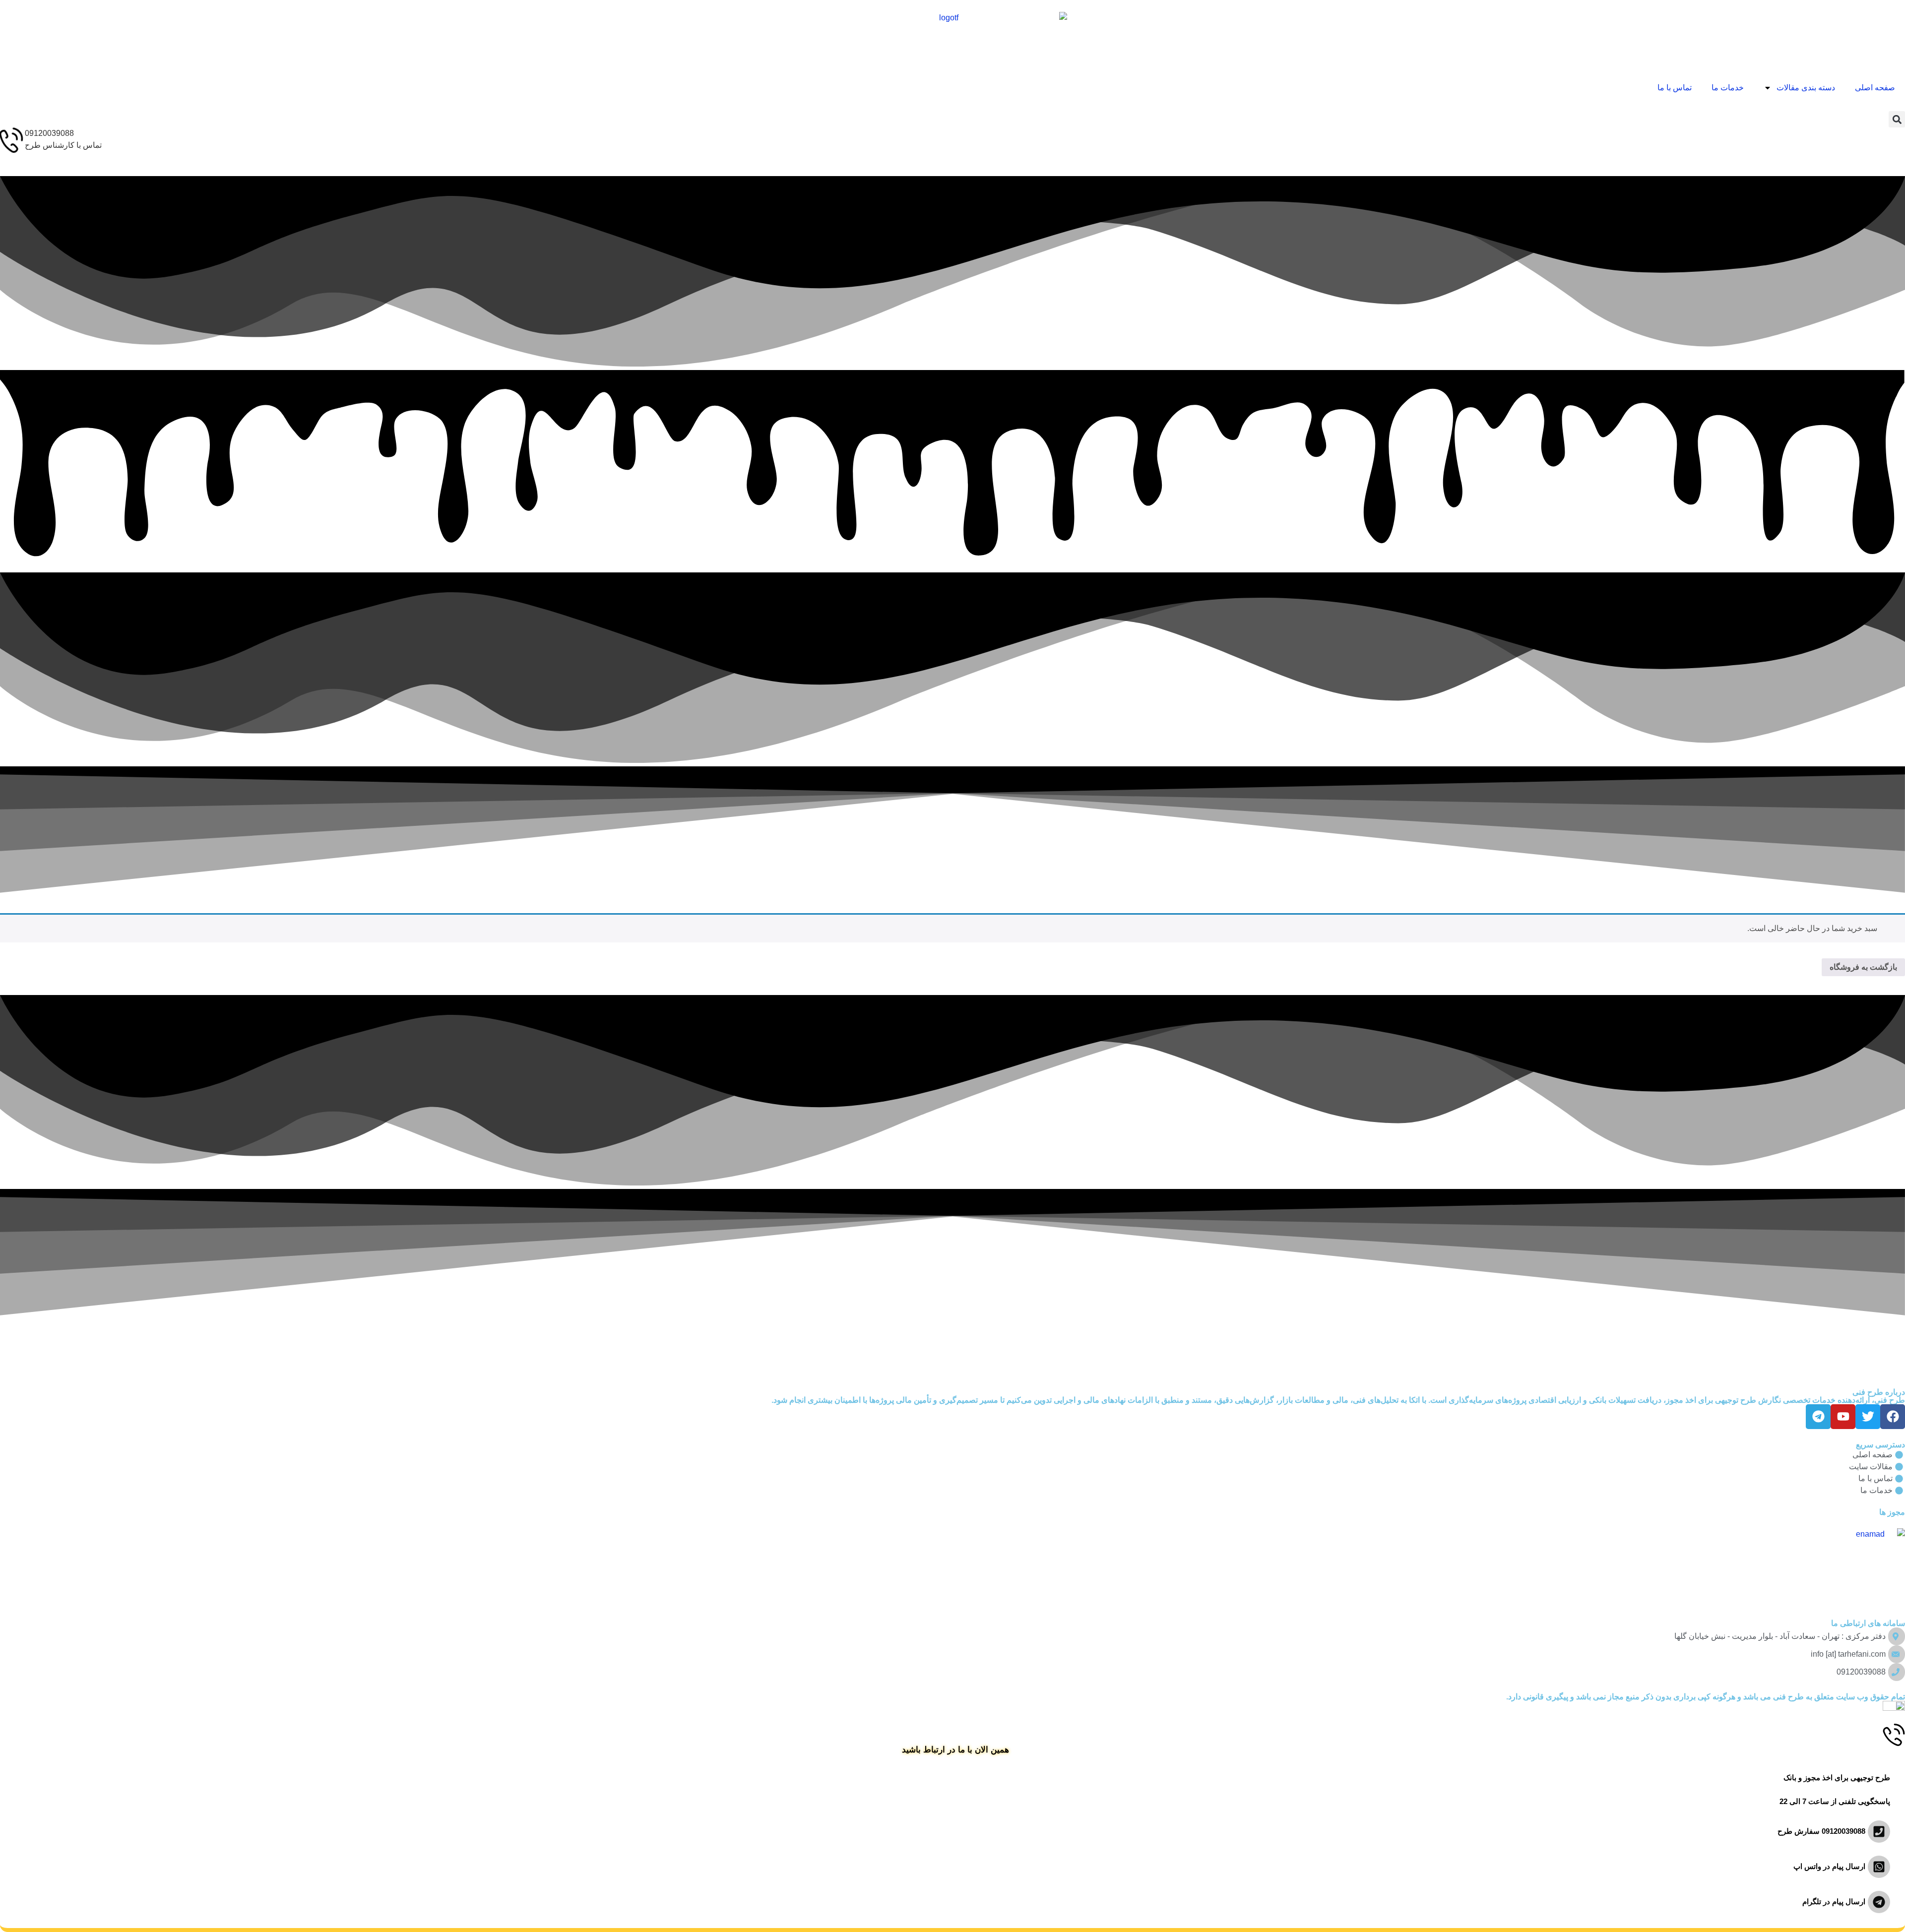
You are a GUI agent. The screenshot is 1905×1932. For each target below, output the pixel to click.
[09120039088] (12, 140)
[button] (1897, 119)
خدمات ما (1728, 88)
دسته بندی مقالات (1806, 88)
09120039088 (49, 133)
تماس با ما (1675, 88)
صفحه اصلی (1875, 88)
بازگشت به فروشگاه (1863, 967)
